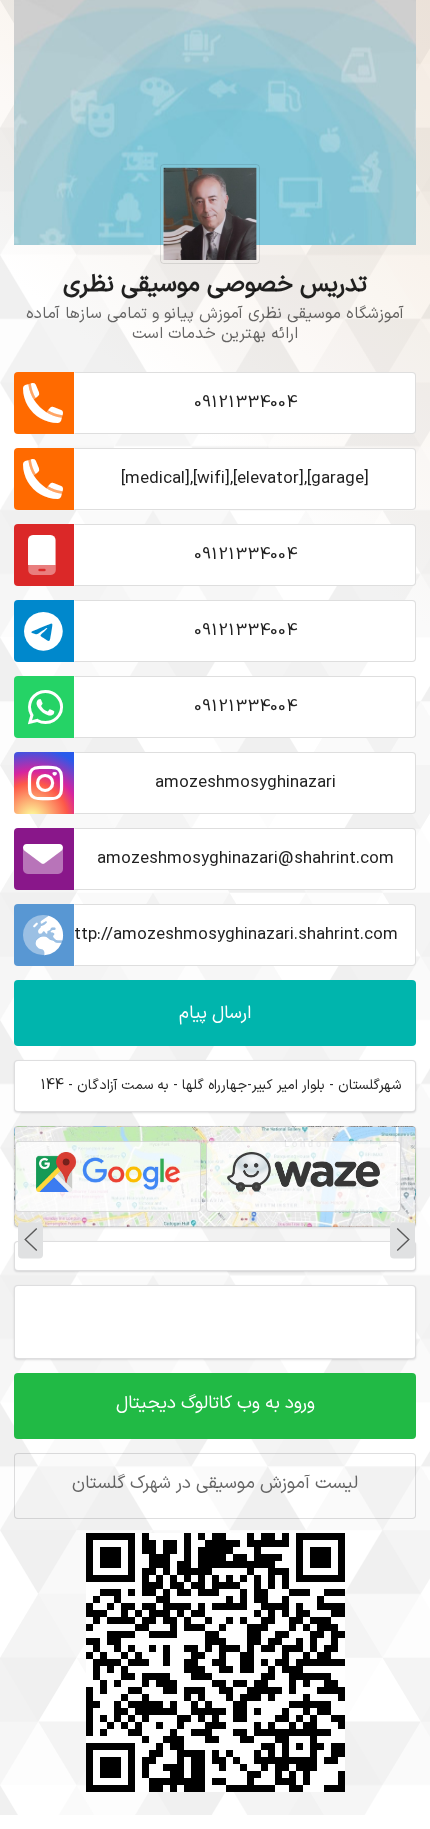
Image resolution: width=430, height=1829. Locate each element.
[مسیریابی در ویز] (303, 1176)
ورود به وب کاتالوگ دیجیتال (215, 1403)
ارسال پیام (215, 1013)
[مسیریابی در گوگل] (108, 1176)
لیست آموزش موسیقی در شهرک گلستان (215, 1483)
